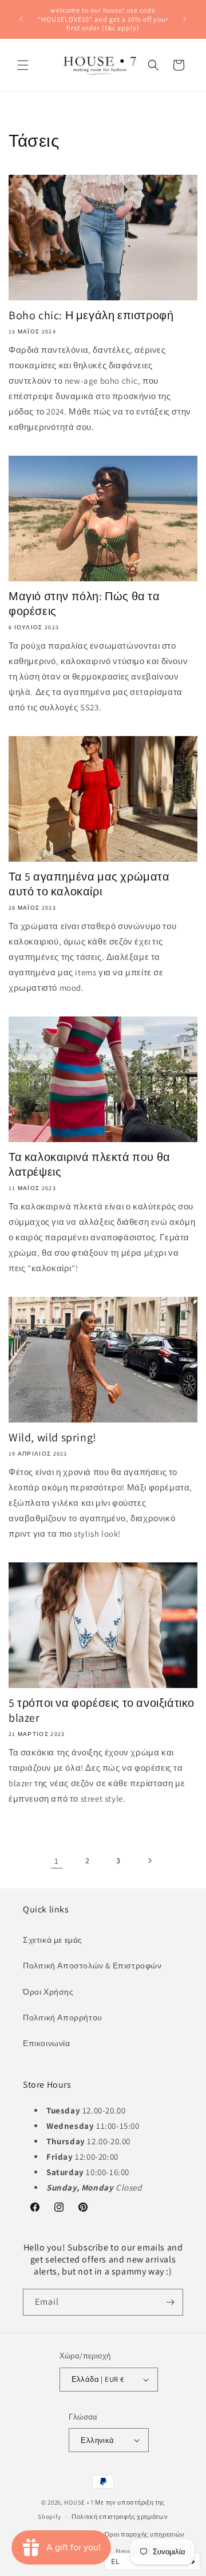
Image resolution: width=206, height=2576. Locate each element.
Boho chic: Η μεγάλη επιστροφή (91, 315)
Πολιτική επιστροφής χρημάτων (120, 2517)
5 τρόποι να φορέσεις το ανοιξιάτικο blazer (102, 1710)
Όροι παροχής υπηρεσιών (145, 2534)
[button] (23, 65)
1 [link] (57, 1861)
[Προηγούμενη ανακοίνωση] (21, 19)
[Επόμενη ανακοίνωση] (185, 19)
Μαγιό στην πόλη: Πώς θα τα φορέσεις (84, 604)
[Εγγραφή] (170, 2302)
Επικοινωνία (47, 2043)
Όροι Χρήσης (48, 1992)
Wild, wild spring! (53, 1437)
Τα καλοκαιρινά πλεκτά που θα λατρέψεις (90, 1164)
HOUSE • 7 (79, 2502)
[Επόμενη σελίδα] (149, 1860)
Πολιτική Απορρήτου (63, 2018)
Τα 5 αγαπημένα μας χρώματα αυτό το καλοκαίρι (89, 884)
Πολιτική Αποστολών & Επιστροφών (92, 1966)
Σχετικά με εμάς (53, 1940)
